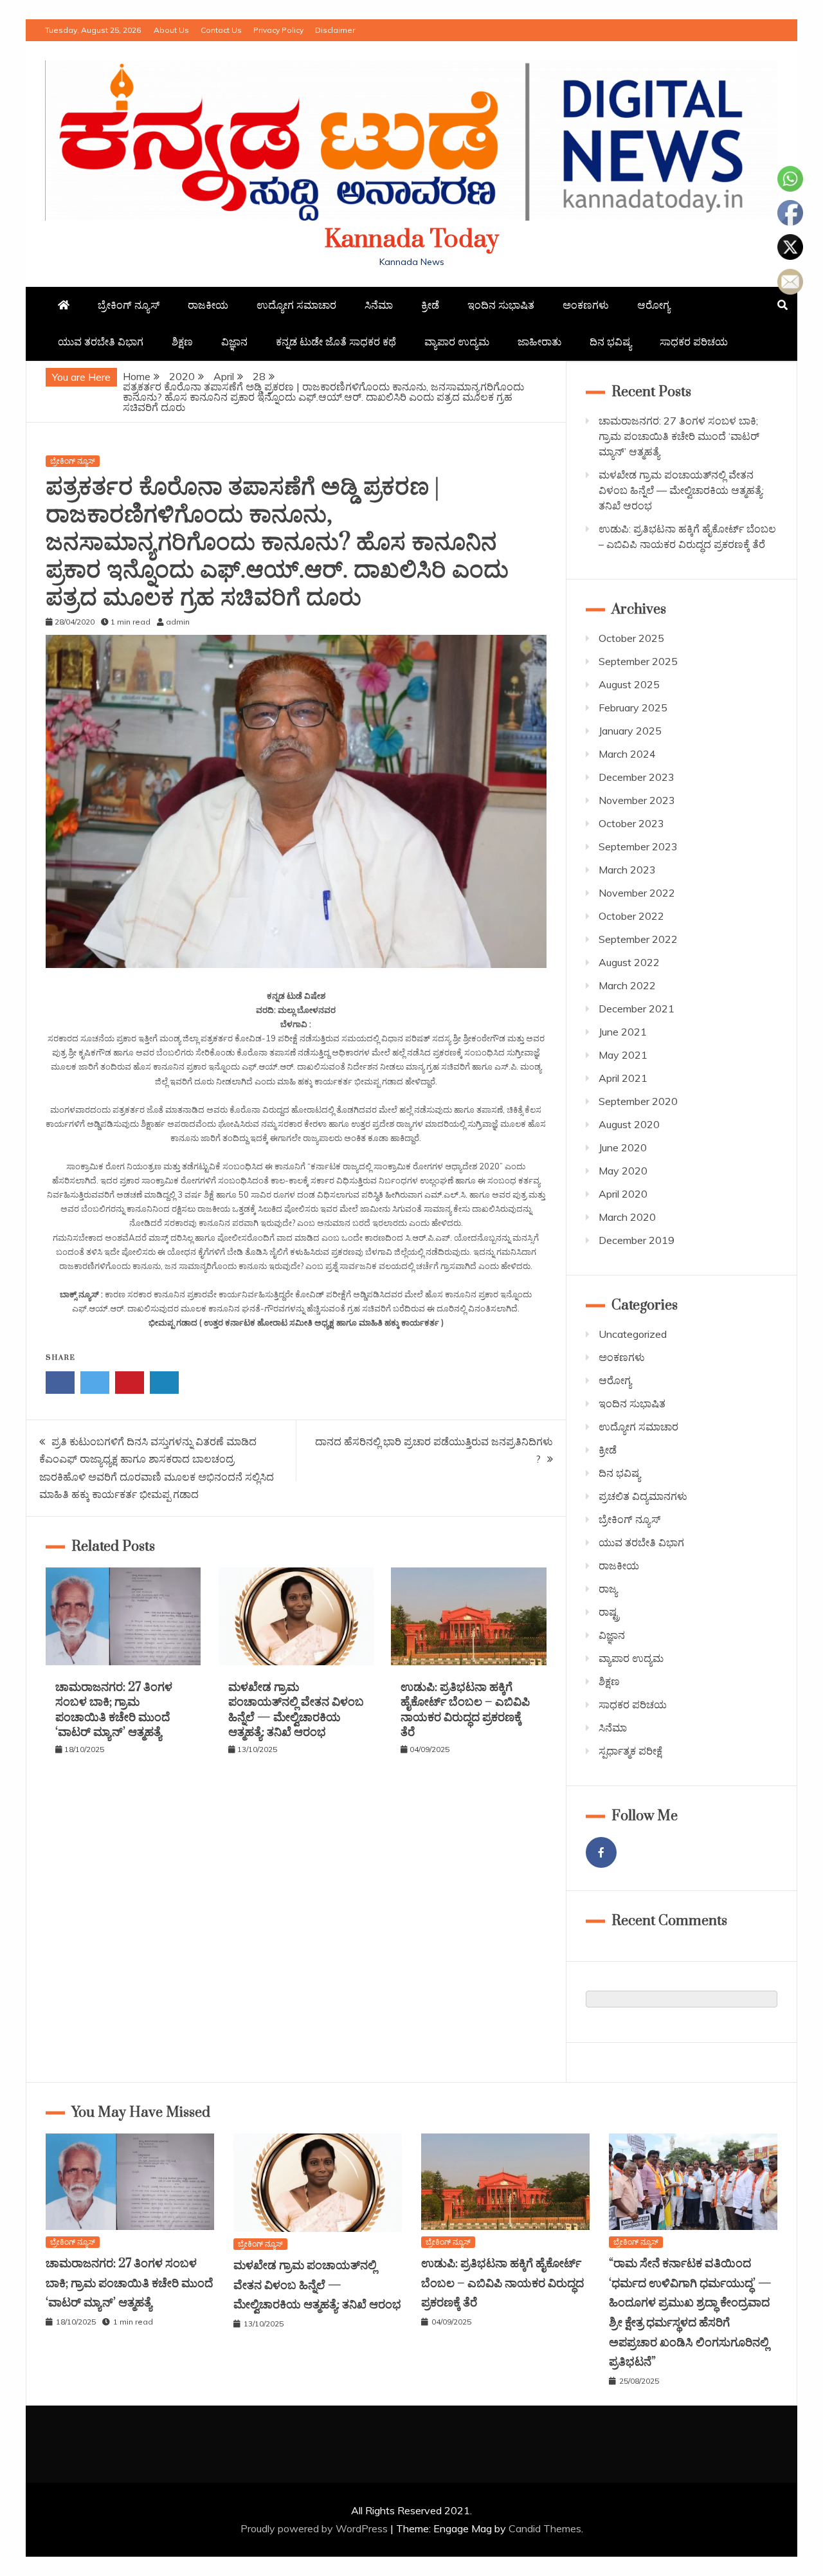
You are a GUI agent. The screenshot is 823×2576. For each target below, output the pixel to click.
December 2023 (637, 777)
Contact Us (221, 30)
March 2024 (627, 754)
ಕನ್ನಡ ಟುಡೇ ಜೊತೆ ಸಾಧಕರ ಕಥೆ (336, 342)
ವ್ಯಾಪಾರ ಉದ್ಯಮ (457, 342)
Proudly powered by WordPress (315, 2528)
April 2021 (623, 1078)
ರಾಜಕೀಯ (208, 305)
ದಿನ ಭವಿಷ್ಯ (610, 342)
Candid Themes (545, 2528)
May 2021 (623, 1055)
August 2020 (629, 1124)
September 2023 (638, 846)
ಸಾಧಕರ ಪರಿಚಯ (694, 342)
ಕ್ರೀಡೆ (430, 305)
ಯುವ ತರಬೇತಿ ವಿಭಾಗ (101, 342)
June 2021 (623, 1032)
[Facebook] (601, 1852)
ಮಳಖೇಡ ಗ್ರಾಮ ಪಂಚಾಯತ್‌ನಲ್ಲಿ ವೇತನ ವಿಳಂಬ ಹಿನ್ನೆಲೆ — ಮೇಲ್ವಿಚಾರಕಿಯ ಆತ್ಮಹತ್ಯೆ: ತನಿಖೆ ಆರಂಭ (296, 1710)
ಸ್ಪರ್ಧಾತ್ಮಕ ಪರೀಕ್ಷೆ (630, 1751)
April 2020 (623, 1194)
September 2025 (638, 661)
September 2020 (638, 1101)
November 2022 (637, 893)
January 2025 (630, 731)
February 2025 (633, 708)
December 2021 (637, 1009)
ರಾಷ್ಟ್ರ (609, 1612)
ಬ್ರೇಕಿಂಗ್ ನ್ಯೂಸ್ (129, 305)
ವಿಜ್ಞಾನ (234, 342)
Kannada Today (412, 240)
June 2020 (623, 1147)
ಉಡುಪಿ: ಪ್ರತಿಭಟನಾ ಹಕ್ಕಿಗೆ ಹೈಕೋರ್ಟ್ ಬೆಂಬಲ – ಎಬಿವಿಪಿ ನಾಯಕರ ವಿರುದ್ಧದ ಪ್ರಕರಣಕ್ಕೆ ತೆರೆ (465, 1710)
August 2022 (629, 962)
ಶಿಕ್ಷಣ (182, 342)
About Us (171, 30)
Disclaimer (335, 30)
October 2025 (631, 638)
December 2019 (637, 1240)
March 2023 (627, 870)
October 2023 (631, 823)
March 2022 (627, 985)
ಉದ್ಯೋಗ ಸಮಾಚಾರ (296, 305)
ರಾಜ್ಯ (608, 1589)
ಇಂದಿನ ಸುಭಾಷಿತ (501, 305)
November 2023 (637, 800)
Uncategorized (633, 1334)
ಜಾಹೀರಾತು (539, 342)
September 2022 (638, 939)
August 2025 (629, 684)
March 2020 (627, 1217)
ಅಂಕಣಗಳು (586, 305)
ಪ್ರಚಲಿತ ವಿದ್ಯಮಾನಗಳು (643, 1496)
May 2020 (623, 1171)
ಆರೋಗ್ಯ (654, 305)
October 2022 (631, 916)
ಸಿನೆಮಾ (379, 305)
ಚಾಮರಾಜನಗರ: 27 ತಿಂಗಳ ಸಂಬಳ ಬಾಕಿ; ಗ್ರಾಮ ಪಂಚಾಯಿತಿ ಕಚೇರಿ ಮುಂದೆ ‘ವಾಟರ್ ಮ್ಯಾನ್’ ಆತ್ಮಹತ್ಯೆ (114, 1710)
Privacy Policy (278, 30)
